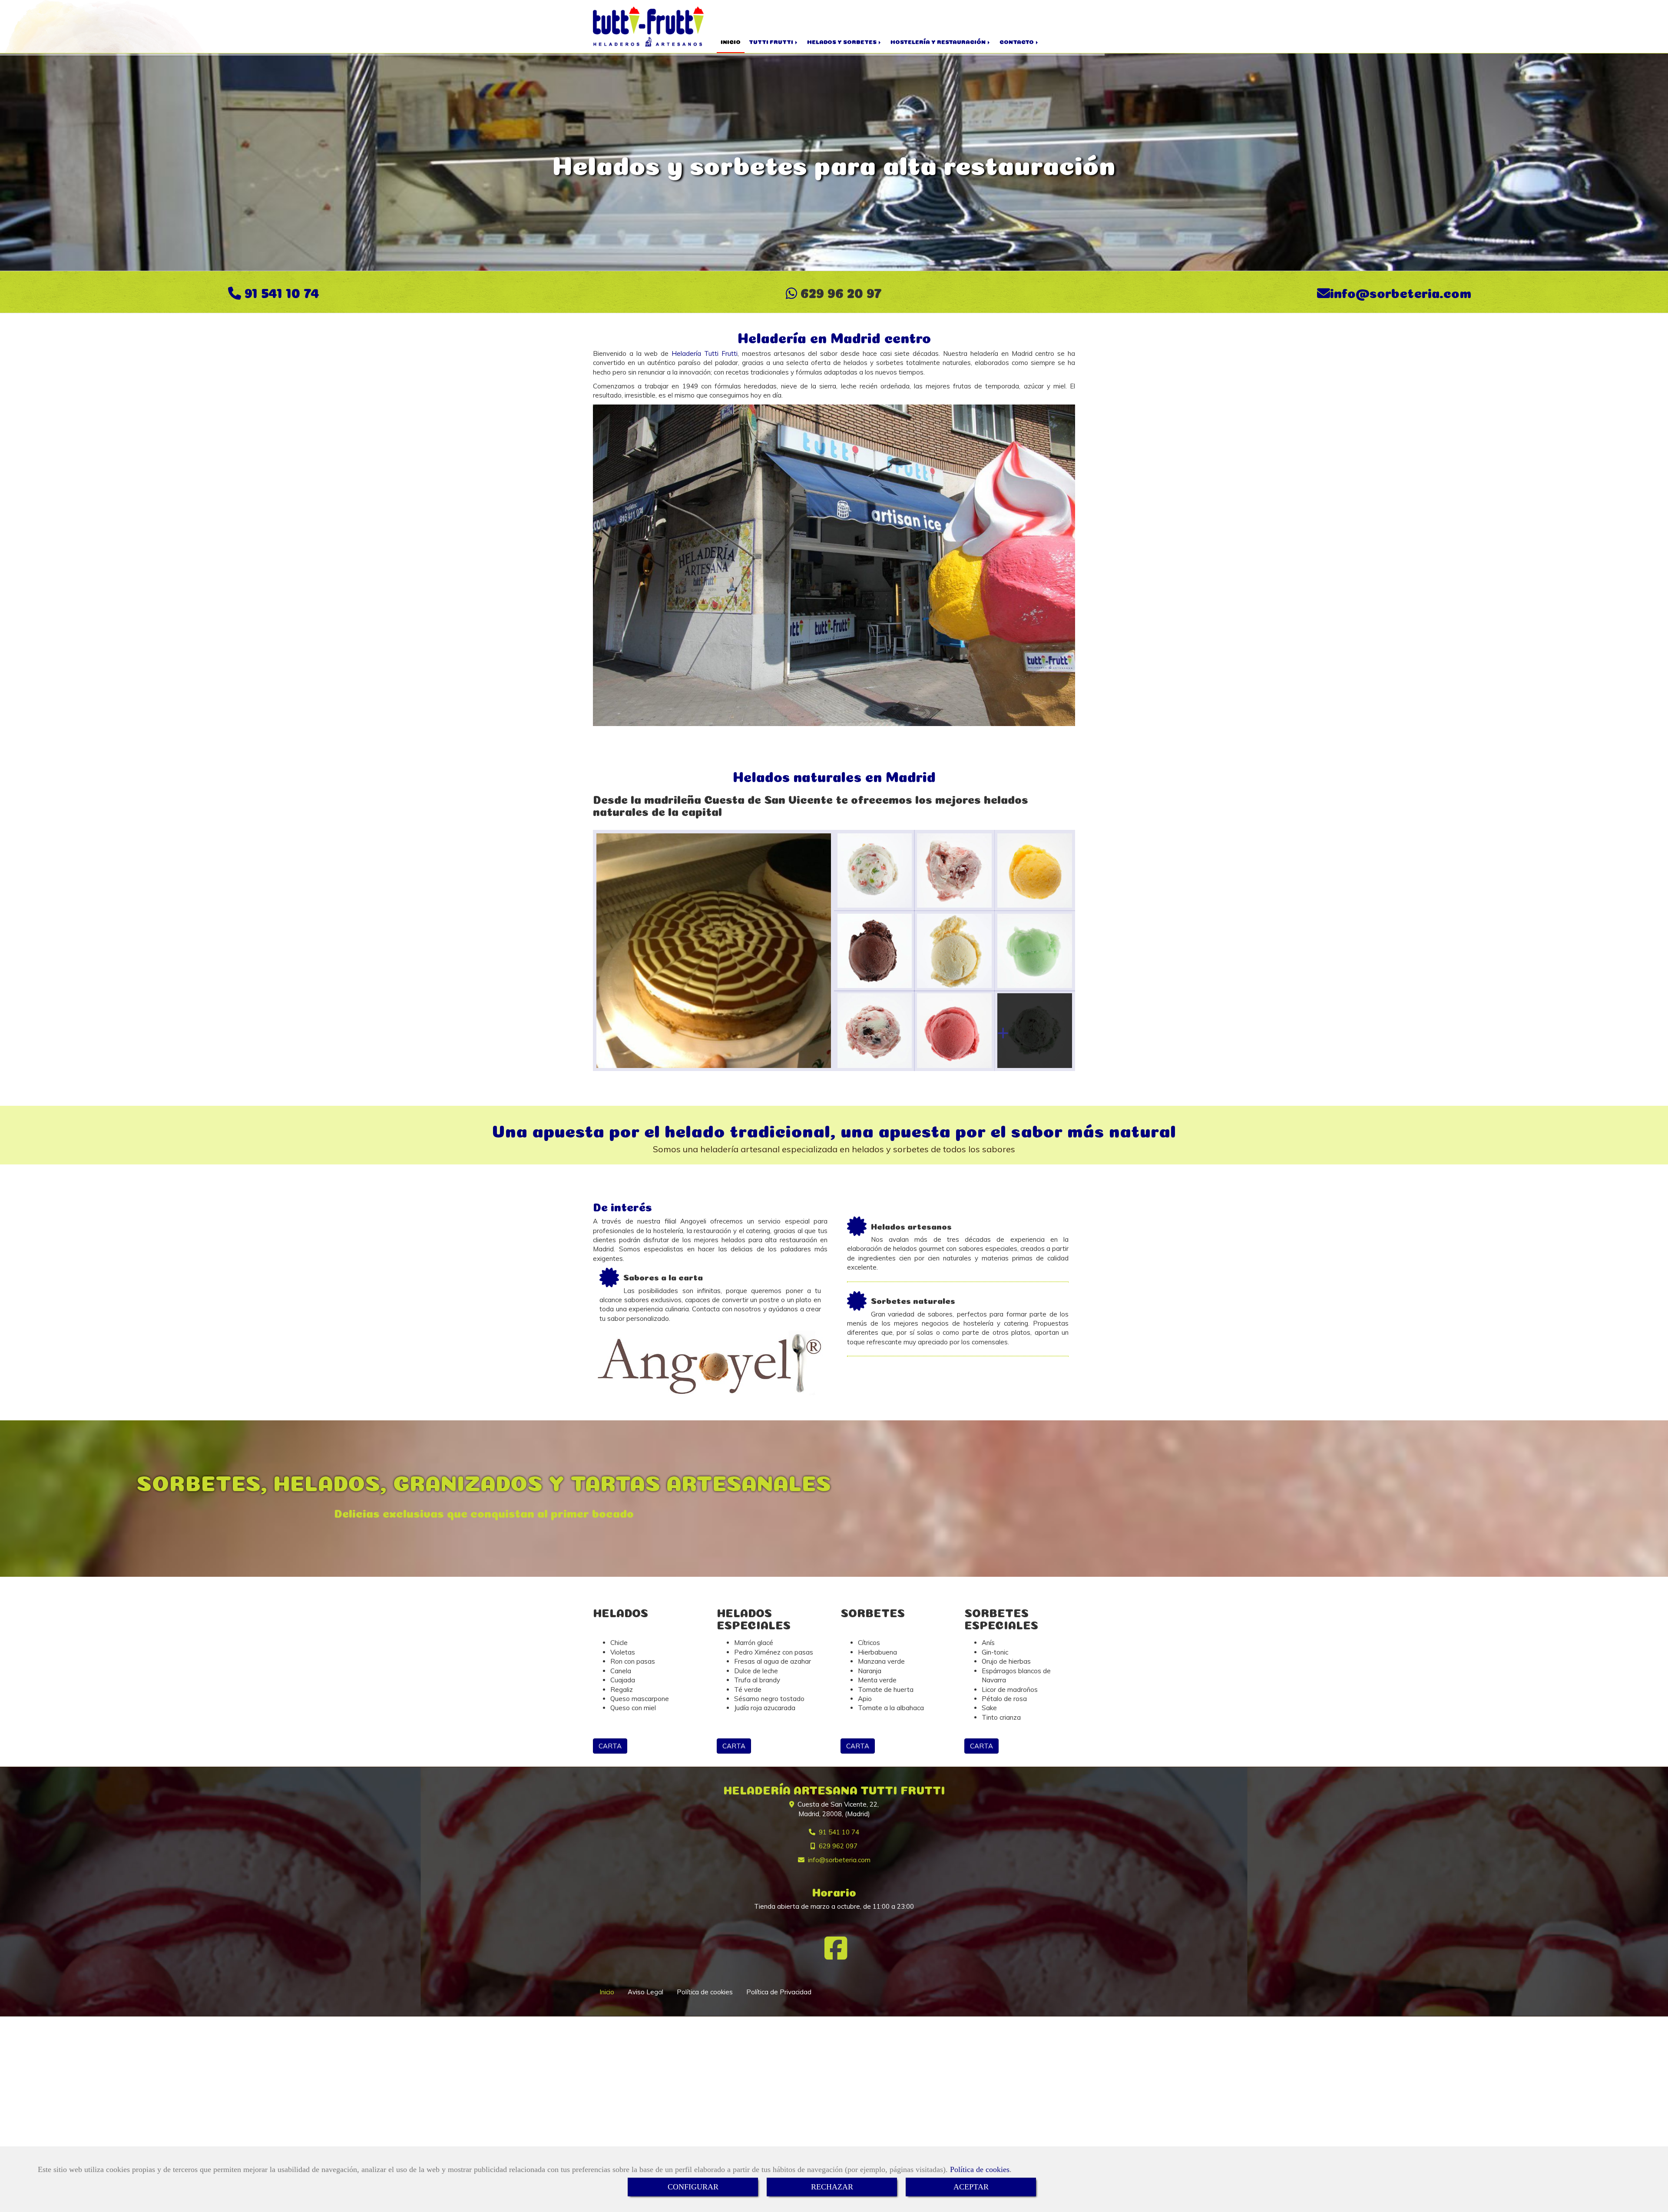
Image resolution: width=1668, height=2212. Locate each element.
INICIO (731, 41)
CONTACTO (1017, 41)
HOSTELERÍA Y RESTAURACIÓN (939, 41)
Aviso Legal (645, 1992)
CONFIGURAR (693, 2187)
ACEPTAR (971, 2187)
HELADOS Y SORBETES (842, 41)
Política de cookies (980, 2169)
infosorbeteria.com (1401, 292)
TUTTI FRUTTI (772, 41)
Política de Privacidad (779, 1992)
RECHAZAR (832, 2187)
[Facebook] (836, 1955)
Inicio (607, 1992)
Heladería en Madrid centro (834, 336)
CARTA (610, 1746)
